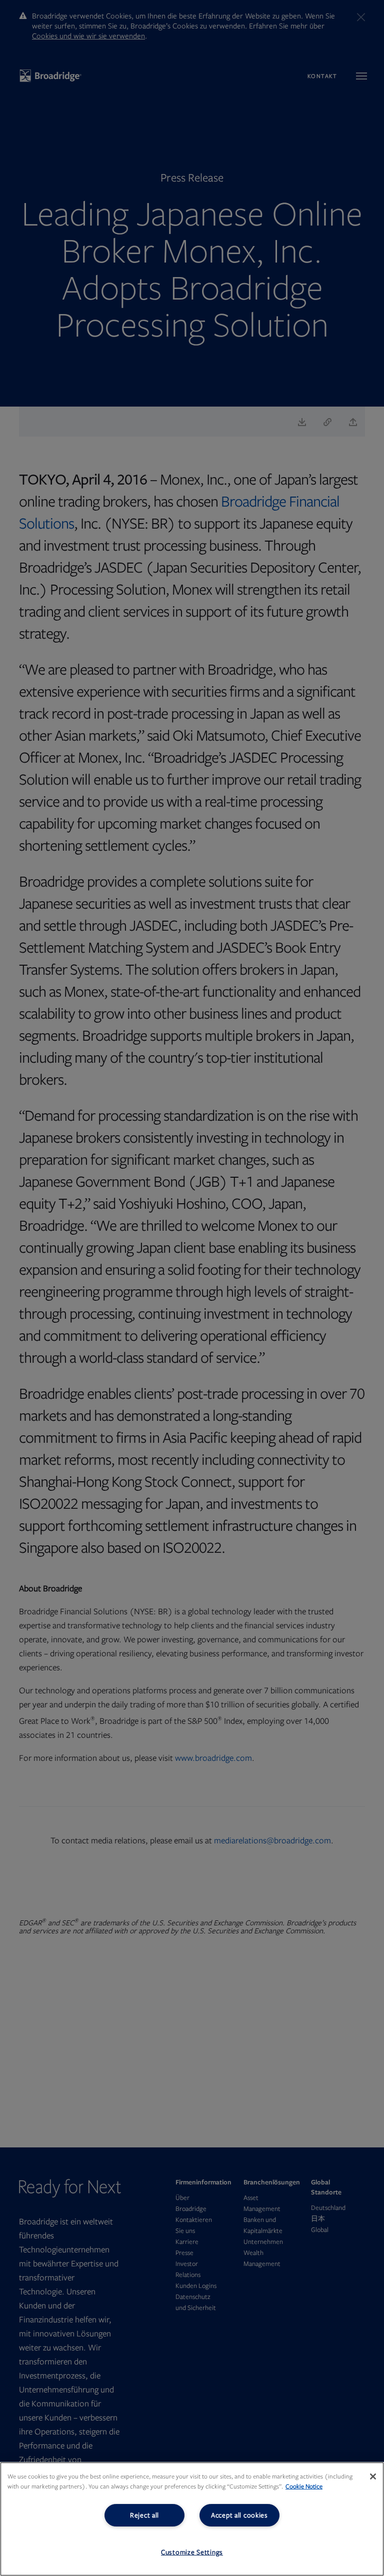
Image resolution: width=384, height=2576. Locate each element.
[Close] (373, 2476)
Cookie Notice (304, 2486)
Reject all (144, 2515)
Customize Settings (192, 2552)
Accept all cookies (239, 2515)
